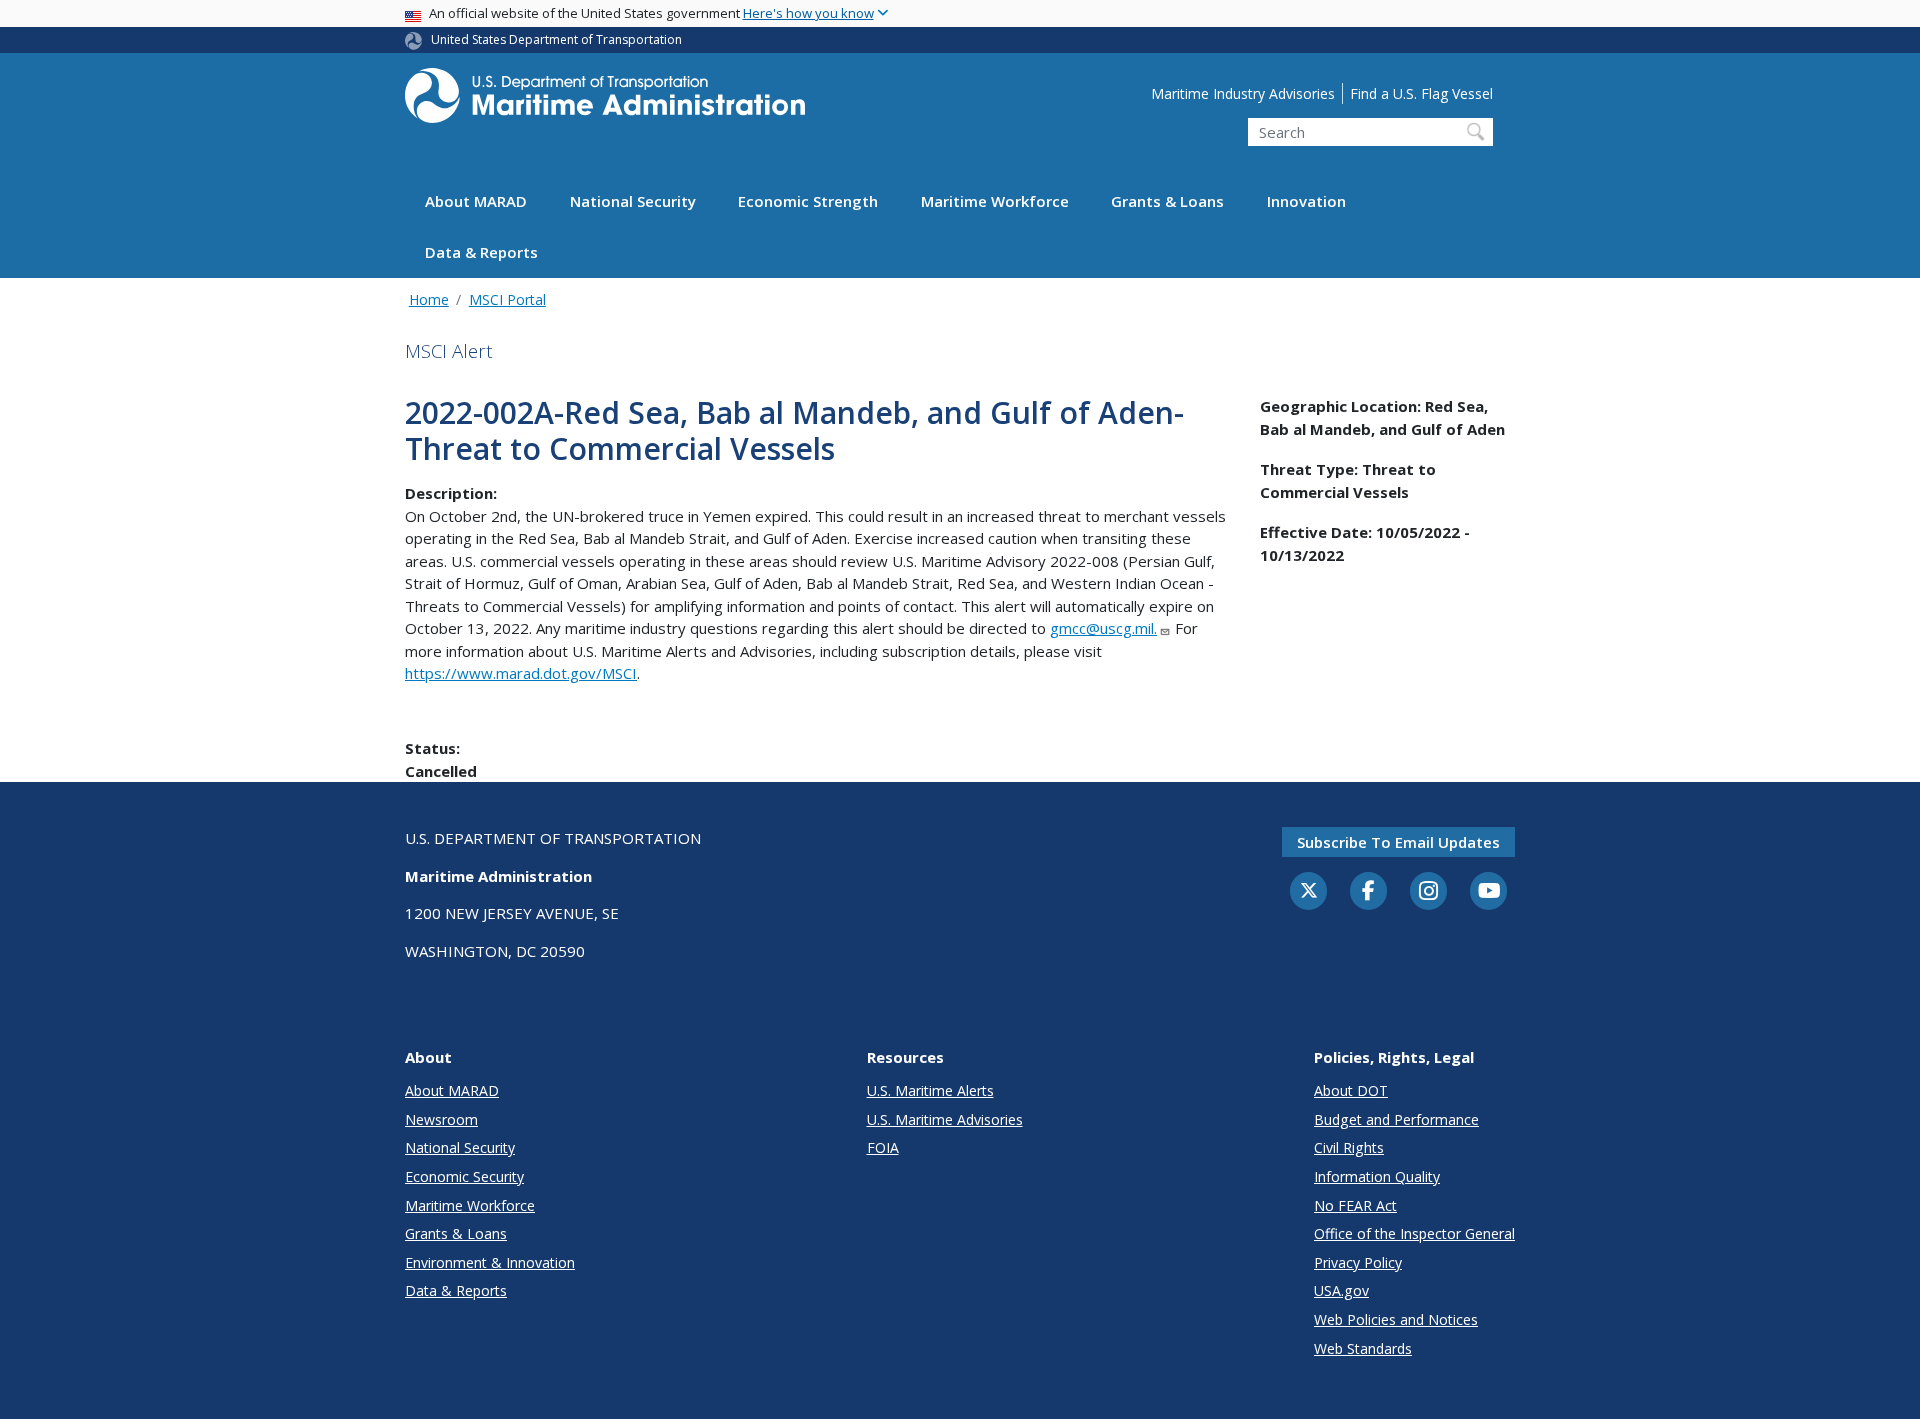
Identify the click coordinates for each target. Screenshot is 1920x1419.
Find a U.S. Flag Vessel (1421, 93)
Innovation (1306, 202)
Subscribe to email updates (1398, 842)
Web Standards (1363, 1348)
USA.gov (1341, 1290)
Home (429, 299)
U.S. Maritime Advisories (945, 1119)
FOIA (883, 1147)
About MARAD (476, 202)
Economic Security (464, 1176)
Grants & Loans (1167, 202)
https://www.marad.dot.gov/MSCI (521, 673)
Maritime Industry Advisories (1243, 93)
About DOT (1351, 1090)
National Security (633, 202)
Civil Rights (1349, 1147)
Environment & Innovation (490, 1262)
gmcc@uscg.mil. (1103, 628)
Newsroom (441, 1119)
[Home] (605, 101)
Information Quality (1377, 1176)
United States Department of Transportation (556, 39)
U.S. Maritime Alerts (930, 1090)
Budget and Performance (1396, 1119)
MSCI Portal (507, 299)
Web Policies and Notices (1396, 1319)
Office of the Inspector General (1414, 1233)
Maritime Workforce (995, 202)
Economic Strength (808, 202)
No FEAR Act (1355, 1205)
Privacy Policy (1358, 1262)
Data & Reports (481, 253)
